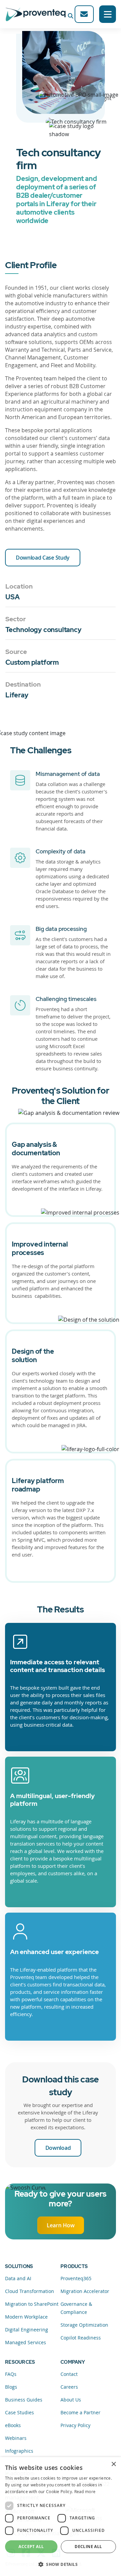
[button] (61, 2564)
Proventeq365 (76, 2278)
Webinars (16, 2438)
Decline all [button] (88, 2547)
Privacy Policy (75, 2425)
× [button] (113, 2464)
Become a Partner (80, 2412)
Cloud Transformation (30, 2291)
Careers (69, 2387)
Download (58, 2148)
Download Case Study (43, 558)
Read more (85, 2491)
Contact (69, 2374)
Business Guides (24, 2400)
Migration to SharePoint (32, 2304)
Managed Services (26, 2342)
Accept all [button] (31, 2547)
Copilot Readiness (81, 2338)
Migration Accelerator (85, 2291)
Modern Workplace (26, 2317)
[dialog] (61, 2517)
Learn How (61, 2225)
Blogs (11, 2387)
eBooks (13, 2425)
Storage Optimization (84, 2325)
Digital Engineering (27, 2330)
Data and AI (18, 2278)
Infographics (19, 2451)
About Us (71, 2400)
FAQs (11, 2374)
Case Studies (19, 2412)
